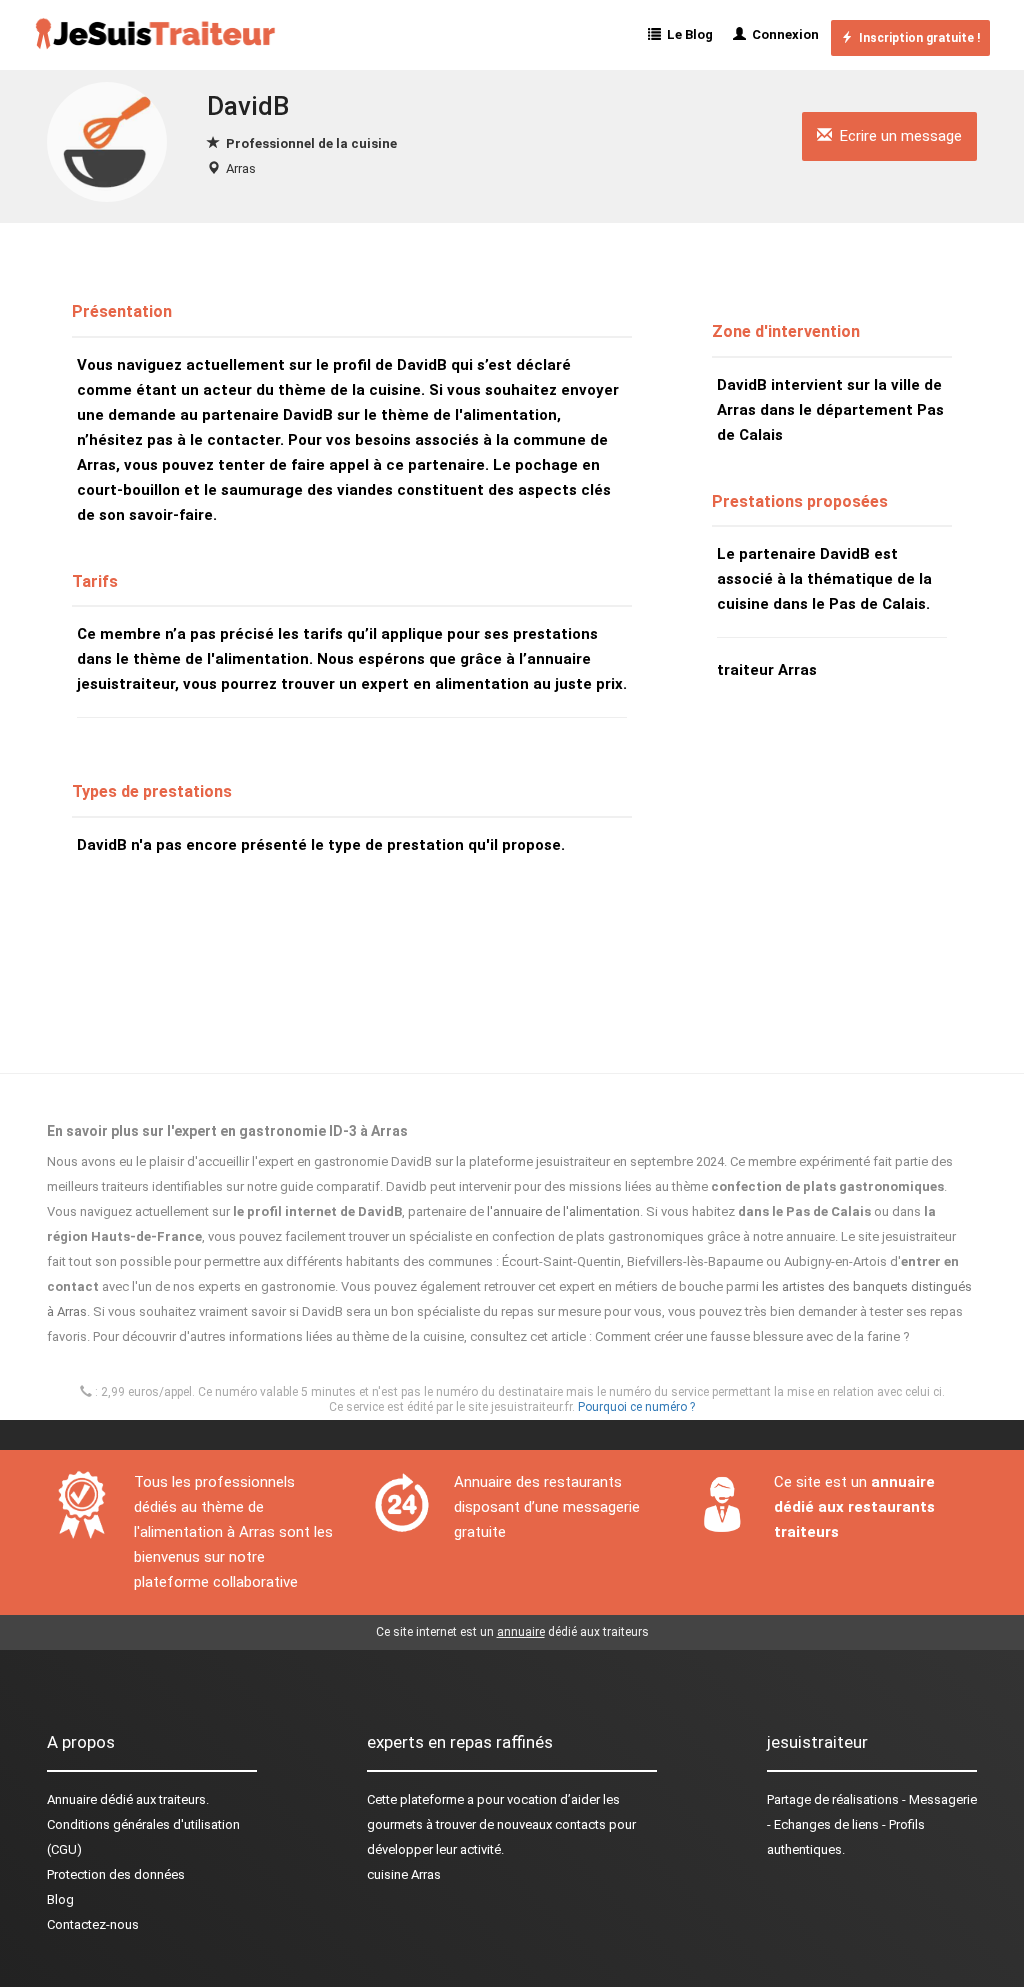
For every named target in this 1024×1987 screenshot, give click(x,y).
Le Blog (687, 34)
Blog (60, 1899)
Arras (241, 168)
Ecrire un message (897, 136)
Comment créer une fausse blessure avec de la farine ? (752, 1336)
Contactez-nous (93, 1924)
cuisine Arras (404, 1874)
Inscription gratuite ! (916, 38)
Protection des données (116, 1874)
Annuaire (72, 1799)
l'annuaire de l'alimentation (563, 1211)
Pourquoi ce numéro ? (636, 1407)
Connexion (782, 34)
